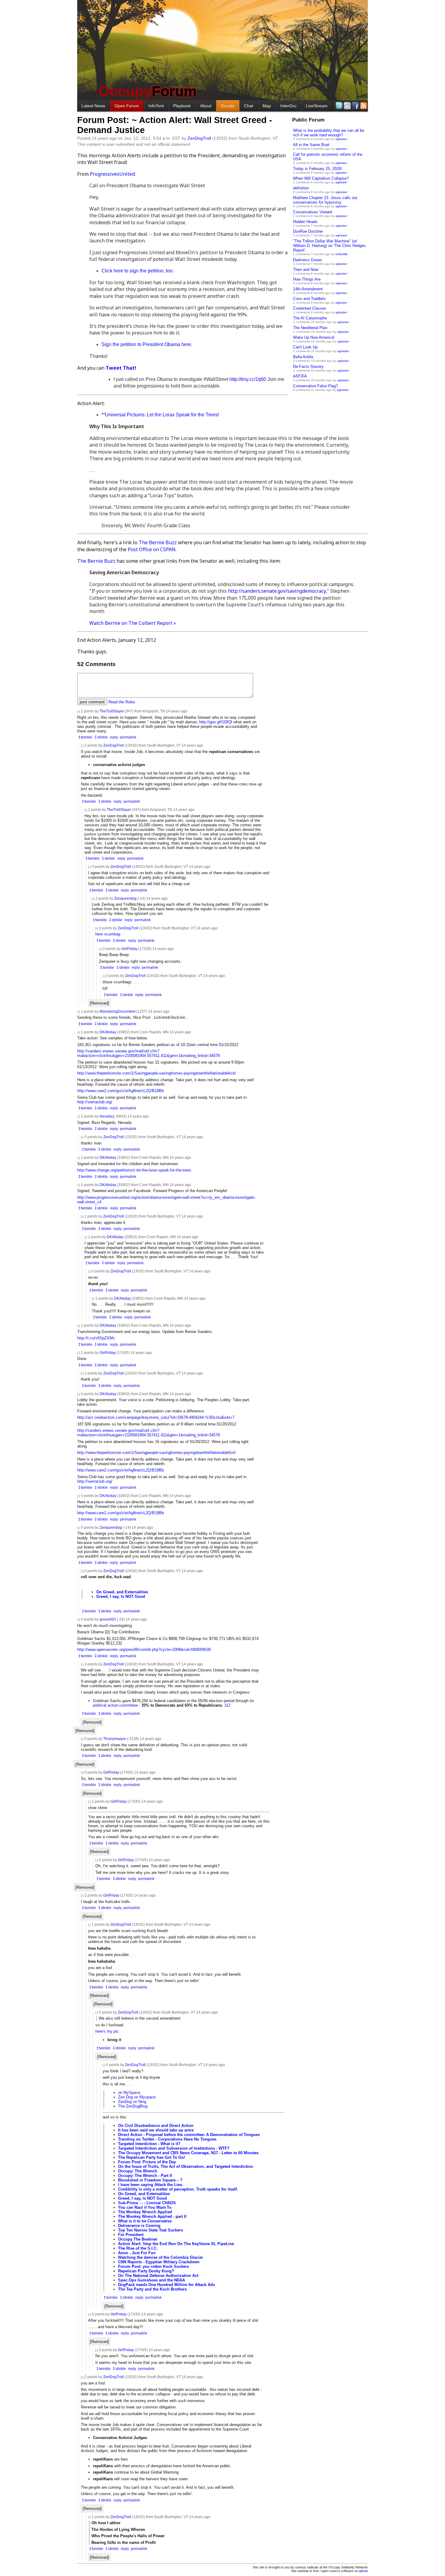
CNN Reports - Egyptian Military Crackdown (159, 2262)
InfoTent (156, 106)
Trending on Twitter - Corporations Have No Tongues (167, 2139)
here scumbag (108, 934)
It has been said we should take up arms (156, 2130)
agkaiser (341, 139)
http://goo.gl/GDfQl (216, 722)
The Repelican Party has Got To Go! (152, 2157)
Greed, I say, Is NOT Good (121, 1596)
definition (301, 188)
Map (267, 106)
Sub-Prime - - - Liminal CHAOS (147, 2203)
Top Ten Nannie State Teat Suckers (150, 2230)
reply (114, 737)
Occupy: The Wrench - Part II (145, 2176)
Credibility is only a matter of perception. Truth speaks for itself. (178, 2189)
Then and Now (306, 270)
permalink (128, 737)
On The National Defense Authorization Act (158, 2276)
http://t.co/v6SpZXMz (96, 1338)
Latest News (93, 106)
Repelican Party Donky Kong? (146, 2271)
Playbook (182, 106)
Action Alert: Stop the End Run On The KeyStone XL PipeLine (176, 2244)
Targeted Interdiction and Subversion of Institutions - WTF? (174, 2148)
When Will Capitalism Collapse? (321, 178)
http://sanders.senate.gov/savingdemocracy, (277, 591)
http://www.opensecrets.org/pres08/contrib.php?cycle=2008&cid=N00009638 (144, 1650)
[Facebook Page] (355, 106)
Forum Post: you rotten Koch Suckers (153, 2266)
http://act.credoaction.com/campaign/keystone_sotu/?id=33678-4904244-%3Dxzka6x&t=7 (156, 1417)
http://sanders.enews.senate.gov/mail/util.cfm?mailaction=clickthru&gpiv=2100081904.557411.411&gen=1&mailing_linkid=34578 (148, 1053)
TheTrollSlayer (112, 711)
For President (131, 2235)
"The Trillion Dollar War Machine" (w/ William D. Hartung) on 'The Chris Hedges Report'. (329, 246)
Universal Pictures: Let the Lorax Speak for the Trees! (162, 415)
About (206, 106)
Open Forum (127, 106)
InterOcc (288, 106)
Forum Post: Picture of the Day (147, 2162)
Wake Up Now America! (314, 337)
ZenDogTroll (199, 138)
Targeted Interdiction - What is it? (149, 2144)
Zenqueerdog (125, 898)
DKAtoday (108, 1032)
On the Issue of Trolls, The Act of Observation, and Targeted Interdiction (186, 2166)
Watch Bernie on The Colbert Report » (133, 623)
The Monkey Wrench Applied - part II (152, 2216)
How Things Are (307, 279)
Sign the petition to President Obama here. (147, 344)
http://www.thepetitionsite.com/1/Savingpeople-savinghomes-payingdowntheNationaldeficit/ (157, 1073)
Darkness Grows (308, 260)
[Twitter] (339, 106)
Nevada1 (107, 1116)
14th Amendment (308, 289)
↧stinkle (101, 737)
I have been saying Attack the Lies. (151, 2185)
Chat (249, 106)
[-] (79, 711)
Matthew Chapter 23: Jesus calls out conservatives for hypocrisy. (325, 200)
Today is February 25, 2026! (318, 169)
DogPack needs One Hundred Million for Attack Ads (166, 2285)
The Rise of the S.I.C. (138, 2248)
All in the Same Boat (311, 145)
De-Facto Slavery (308, 367)
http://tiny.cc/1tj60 (248, 379)
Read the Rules (122, 702)
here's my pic (107, 2031)
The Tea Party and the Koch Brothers (152, 2289)
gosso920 (108, 1619)
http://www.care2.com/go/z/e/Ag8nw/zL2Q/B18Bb (120, 1091)
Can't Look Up (305, 347)
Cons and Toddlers (309, 299)
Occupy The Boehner (138, 2239)
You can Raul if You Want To (145, 2207)
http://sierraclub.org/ (95, 1102)
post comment (92, 702)
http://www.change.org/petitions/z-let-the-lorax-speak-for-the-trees (134, 1170)
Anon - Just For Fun (137, 2253)
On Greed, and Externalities (122, 1592)
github (363, 2571)
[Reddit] (347, 106)
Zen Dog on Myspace (137, 2097)
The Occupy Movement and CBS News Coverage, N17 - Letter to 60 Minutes (188, 2153)
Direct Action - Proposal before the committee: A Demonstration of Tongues (189, 2135)
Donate (228, 106)
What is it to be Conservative (145, 2221)
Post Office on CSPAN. (152, 549)
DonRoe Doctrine (308, 231)
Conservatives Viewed (313, 212)
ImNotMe (342, 254)
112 (227, 1705)
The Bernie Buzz (158, 542)
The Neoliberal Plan (310, 328)
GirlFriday (129, 949)
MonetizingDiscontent (117, 1011)
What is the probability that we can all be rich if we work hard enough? (329, 133)
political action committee (115, 1705)
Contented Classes (310, 308)
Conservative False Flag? (315, 386)
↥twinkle (85, 737)
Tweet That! (121, 368)
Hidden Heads (305, 222)
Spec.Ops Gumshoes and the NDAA (152, 2280)
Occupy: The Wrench (138, 2171)
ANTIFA (300, 376)
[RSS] (363, 106)
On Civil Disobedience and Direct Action (156, 2126)
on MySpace (129, 2093)
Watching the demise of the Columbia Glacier (161, 2257)
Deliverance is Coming (139, 2226)
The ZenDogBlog (133, 2106)
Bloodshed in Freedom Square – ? (150, 2180)
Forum (148, 91)
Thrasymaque (115, 1739)
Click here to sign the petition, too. (138, 271)
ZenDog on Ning (132, 2102)
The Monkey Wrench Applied (145, 2212)
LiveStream (317, 106)
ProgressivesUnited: (113, 174)
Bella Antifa (303, 357)
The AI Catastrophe (310, 318)
